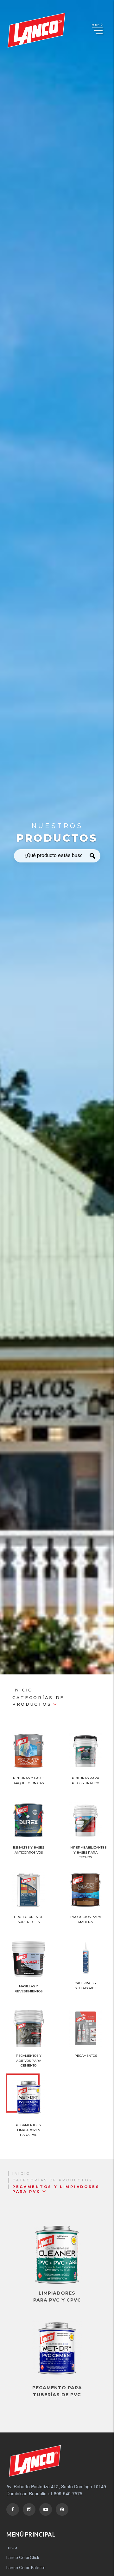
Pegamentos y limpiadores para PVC (56, 2189)
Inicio (23, 1690)
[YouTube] (46, 2509)
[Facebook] (13, 2509)
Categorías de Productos (38, 1701)
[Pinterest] (62, 2509)
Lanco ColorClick (23, 2557)
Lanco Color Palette (26, 2567)
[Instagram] (29, 2509)
